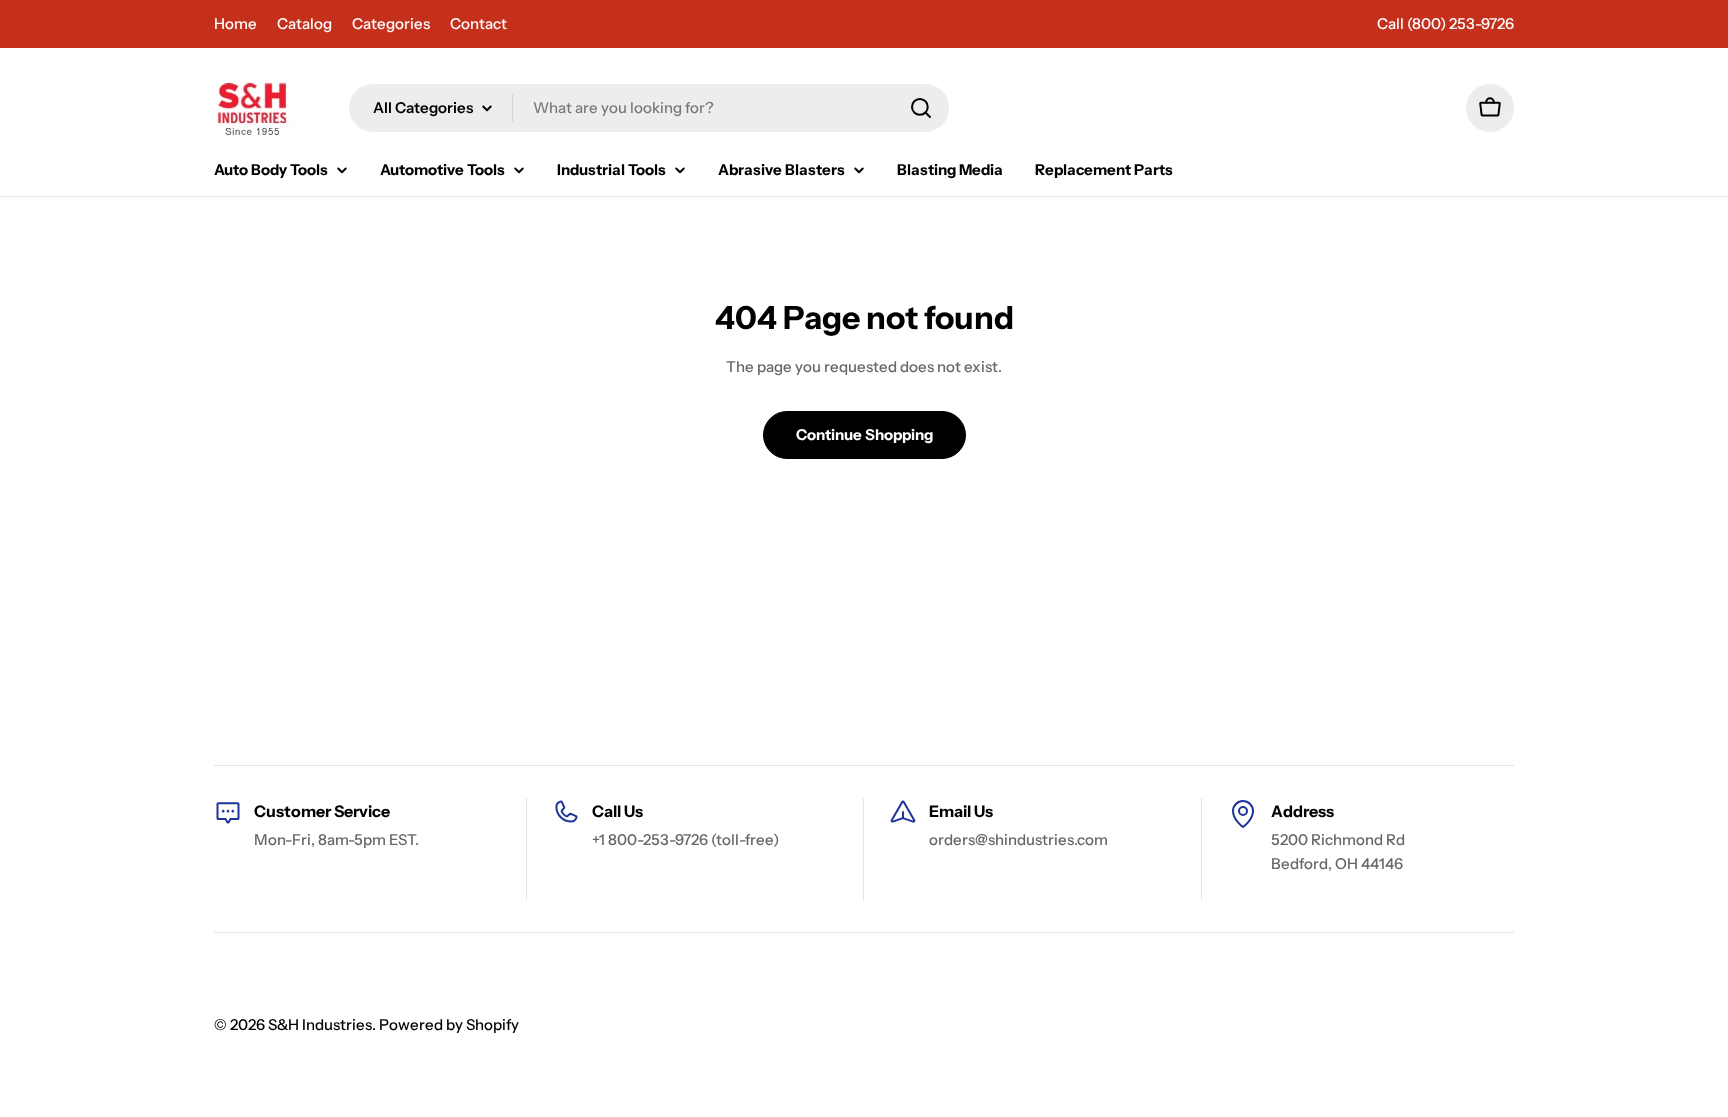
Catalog (304, 23)
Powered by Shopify (449, 1024)
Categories (391, 23)
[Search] (921, 108)
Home (235, 23)
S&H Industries (320, 1024)
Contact (478, 23)
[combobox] (649, 108)
